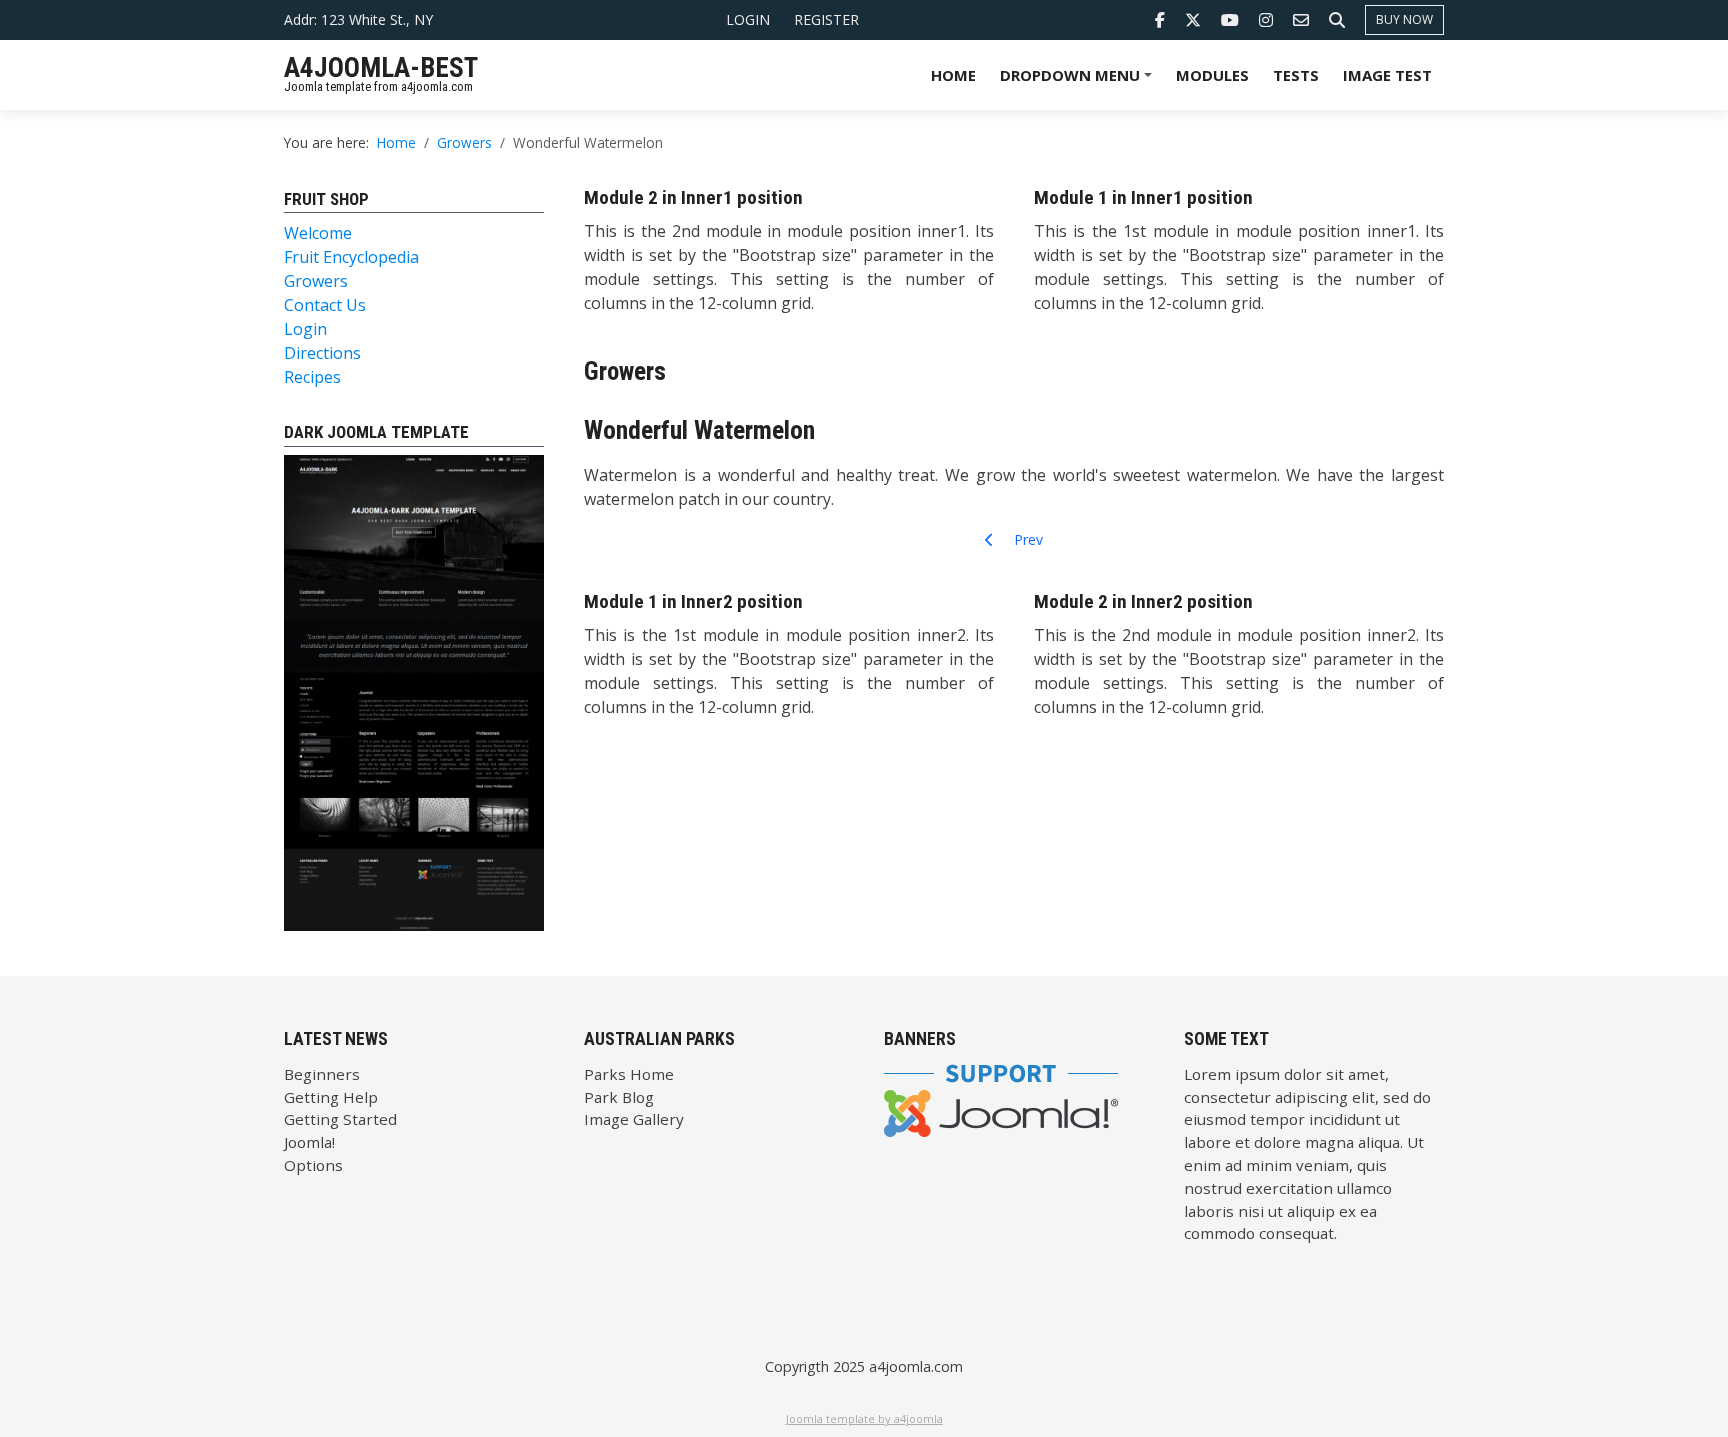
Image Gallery (634, 1119)
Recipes (312, 377)
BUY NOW (1404, 19)
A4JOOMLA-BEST (381, 68)
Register (826, 19)
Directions (322, 353)
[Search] (1337, 20)
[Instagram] (1266, 20)
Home (953, 75)
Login (748, 19)
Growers (316, 281)
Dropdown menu (1079, 81)
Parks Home (629, 1074)
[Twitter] (1193, 20)
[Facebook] (1160, 20)
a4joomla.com (916, 1366)
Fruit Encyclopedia (351, 257)
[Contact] (1301, 20)
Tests (1296, 75)
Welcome (318, 233)
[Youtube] (1230, 20)
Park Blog (619, 1097)
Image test (1387, 75)
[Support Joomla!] (1001, 1098)
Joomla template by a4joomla (864, 1418)
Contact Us (325, 305)
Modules (1212, 75)
